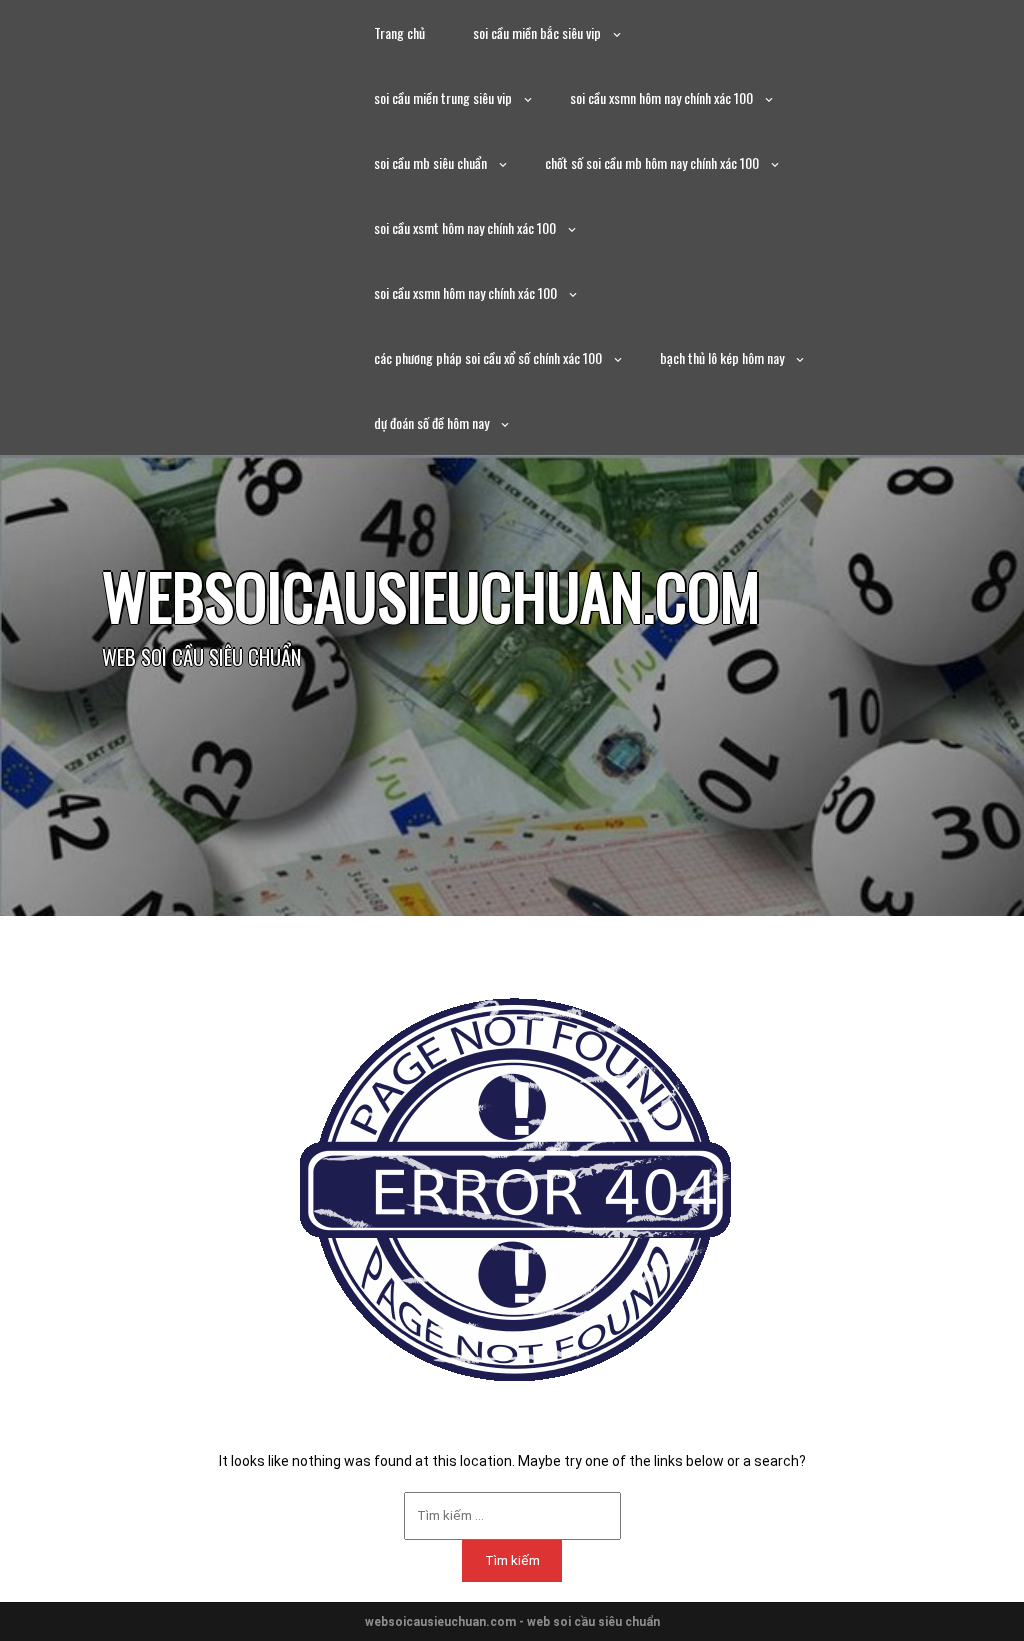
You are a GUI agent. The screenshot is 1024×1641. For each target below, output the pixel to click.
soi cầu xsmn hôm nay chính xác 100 (661, 97)
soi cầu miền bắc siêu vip (537, 32)
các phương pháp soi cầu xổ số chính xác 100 (488, 357)
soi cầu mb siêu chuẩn (430, 162)
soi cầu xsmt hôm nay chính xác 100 (465, 227)
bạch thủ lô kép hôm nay (722, 357)
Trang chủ (399, 32)
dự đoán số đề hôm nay (431, 422)
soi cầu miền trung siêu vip (443, 97)
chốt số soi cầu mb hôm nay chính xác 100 (652, 162)
